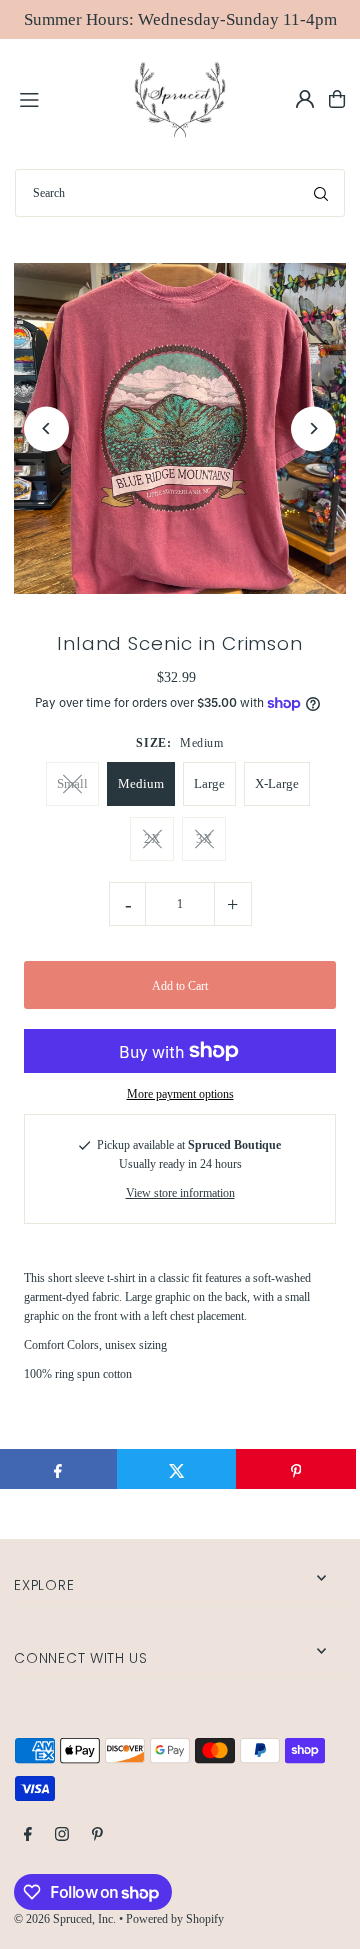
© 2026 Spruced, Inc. (65, 1919)
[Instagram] (62, 1835)
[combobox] (180, 193)
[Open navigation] (66, 98)
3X (204, 838)
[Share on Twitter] (177, 1469)
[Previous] (46, 428)
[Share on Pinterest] (296, 1469)
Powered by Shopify (175, 1919)
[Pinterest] (97, 1835)
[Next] (313, 428)
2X (152, 838)
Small (72, 783)
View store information (180, 1193)
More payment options (180, 1094)
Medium (141, 783)
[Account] (305, 99)
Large (209, 783)
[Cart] (337, 99)
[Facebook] (28, 1835)
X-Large (277, 783)
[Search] (321, 193)
